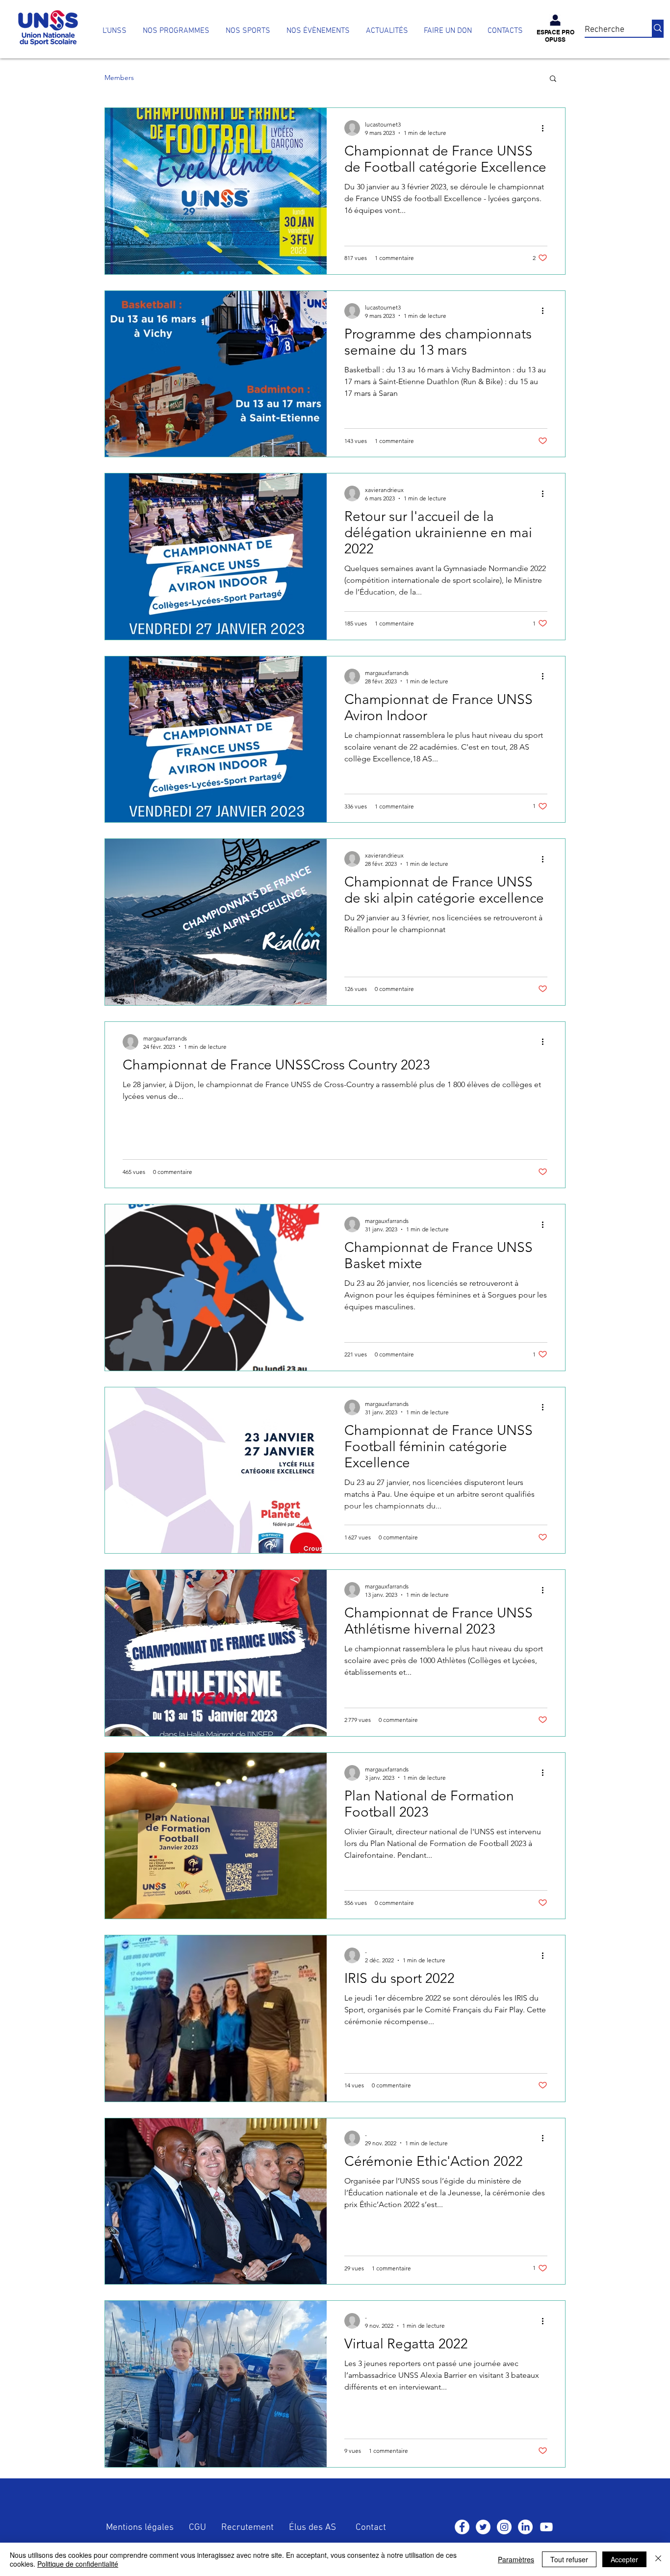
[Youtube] (546, 2527)
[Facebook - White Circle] (462, 2527)
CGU (197, 2528)
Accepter (624, 2559)
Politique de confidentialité (78, 2564)
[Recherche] (658, 28)
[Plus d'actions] (546, 128)
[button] (176, 31)
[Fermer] (658, 2559)
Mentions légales (140, 2528)
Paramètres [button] (516, 2559)
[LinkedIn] (525, 2527)
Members (119, 78)
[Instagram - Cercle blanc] (504, 2527)
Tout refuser (569, 2559)
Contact (371, 2528)
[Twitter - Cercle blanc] (483, 2527)
